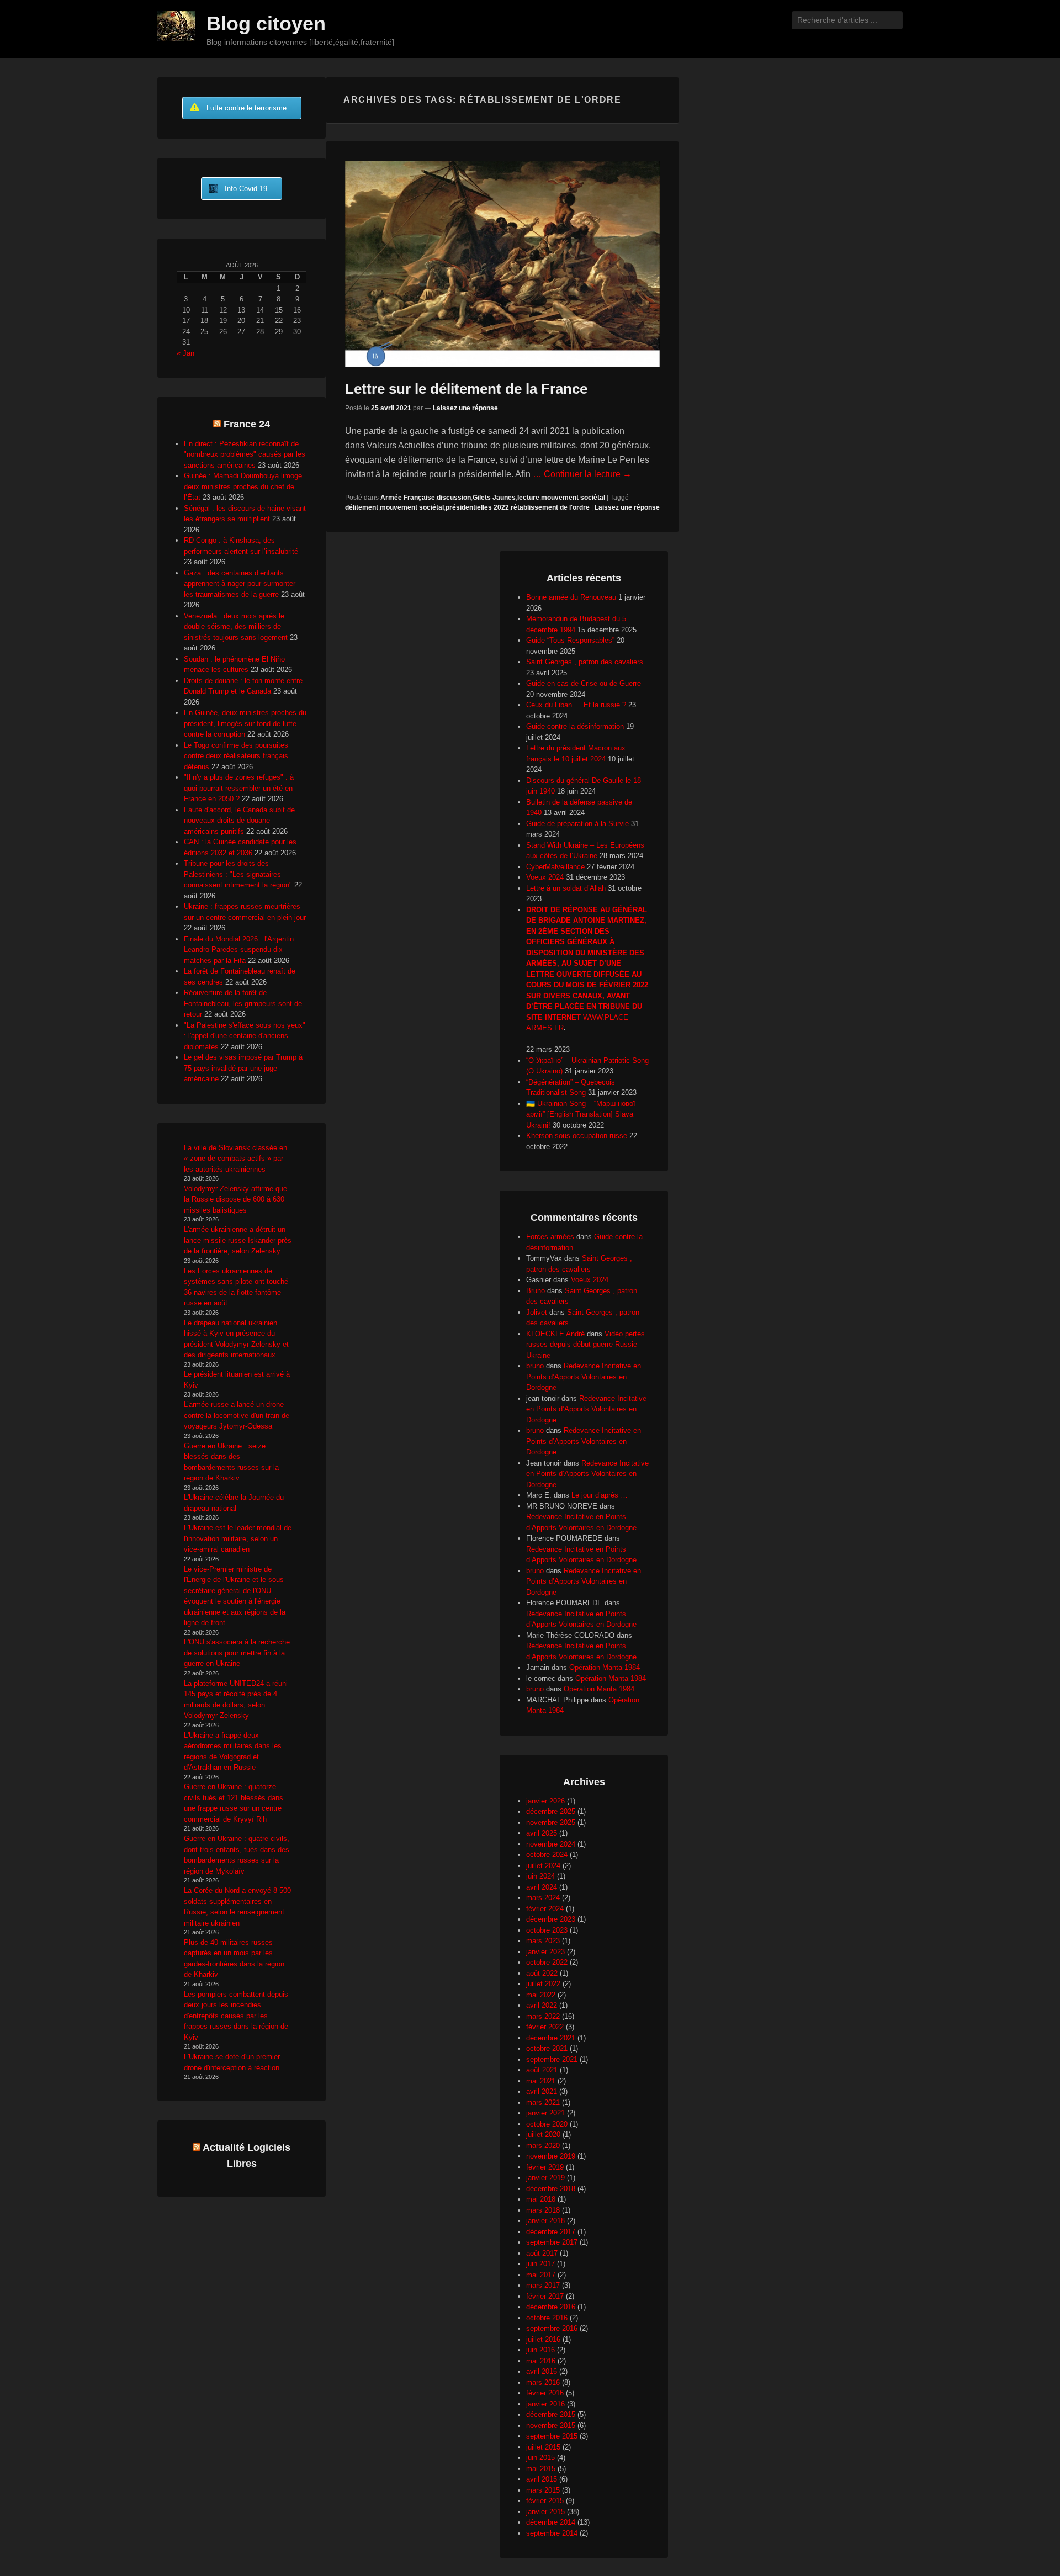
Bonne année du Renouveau (571, 597)
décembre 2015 (551, 2414)
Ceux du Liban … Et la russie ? (576, 705)
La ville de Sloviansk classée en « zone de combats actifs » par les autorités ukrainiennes (235, 1159)
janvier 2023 (545, 1952)
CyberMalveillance (555, 867)
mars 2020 (543, 2146)
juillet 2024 (543, 1866)
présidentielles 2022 (477, 507)
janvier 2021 (545, 2113)
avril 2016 (542, 2371)
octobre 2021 (547, 2048)
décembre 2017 (551, 2232)
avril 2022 (542, 2005)
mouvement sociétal (573, 498)
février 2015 (545, 2501)
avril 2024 (542, 1887)
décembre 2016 (551, 2307)
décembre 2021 (551, 2038)
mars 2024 (543, 1898)
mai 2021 (541, 2081)
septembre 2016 (552, 2328)
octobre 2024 (547, 1855)
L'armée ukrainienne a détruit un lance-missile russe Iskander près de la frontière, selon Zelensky (238, 1240)
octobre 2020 (547, 2124)
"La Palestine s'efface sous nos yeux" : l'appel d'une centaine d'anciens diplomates (245, 1036)
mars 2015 (543, 2490)
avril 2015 (542, 2479)
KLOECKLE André (555, 1334)
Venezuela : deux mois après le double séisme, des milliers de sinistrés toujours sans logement (236, 627)
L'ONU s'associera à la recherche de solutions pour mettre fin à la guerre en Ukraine (237, 1653)
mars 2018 (543, 2210)
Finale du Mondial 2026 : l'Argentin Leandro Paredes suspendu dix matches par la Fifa (239, 950)
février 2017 (545, 2296)
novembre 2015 (551, 2426)
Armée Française (408, 498)
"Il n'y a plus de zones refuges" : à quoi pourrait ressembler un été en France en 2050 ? (239, 788)
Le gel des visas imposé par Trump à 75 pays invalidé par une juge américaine (243, 1068)
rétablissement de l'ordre (550, 507)
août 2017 (542, 2253)
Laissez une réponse (465, 408)
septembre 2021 (552, 2059)
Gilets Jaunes (494, 498)
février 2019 (545, 2167)
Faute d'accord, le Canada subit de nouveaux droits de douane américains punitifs (239, 821)
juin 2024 (540, 1876)
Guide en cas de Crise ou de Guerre (584, 683)
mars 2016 (543, 2382)
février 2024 (545, 1909)
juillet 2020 (543, 2135)
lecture (528, 498)
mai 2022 (541, 1995)
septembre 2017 (552, 2242)
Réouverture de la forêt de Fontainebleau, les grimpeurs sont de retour (243, 1003)
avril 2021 (542, 2091)
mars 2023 (543, 1941)
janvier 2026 (545, 1801)
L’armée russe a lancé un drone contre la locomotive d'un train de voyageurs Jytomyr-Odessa (237, 1415)
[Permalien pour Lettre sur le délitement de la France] (502, 264)
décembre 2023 (551, 1919)
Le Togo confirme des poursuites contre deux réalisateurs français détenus (236, 756)
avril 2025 (542, 1833)
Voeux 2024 (545, 877)
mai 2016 (541, 2361)
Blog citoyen (266, 23)
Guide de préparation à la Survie (577, 824)
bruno (535, 1366)
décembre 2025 (551, 1811)
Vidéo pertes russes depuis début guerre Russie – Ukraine (585, 1345)
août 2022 (542, 1973)
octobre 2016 (547, 2318)
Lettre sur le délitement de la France (466, 389)
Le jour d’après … (600, 1495)
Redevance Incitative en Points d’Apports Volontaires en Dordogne (584, 1377)
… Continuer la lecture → (582, 474)
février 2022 (545, 2027)
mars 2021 (543, 2102)
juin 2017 (540, 2264)
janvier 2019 (545, 2178)
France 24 (247, 424)
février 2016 (545, 2393)
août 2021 (542, 2070)
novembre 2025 (551, 1823)
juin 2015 (540, 2458)
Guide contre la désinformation (575, 726)
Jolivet (537, 1312)
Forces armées (550, 1237)
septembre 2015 (552, 2436)
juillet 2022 (543, 1984)
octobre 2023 (547, 1930)
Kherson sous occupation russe (577, 1136)
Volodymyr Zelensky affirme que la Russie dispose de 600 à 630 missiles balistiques (235, 1199)
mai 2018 (541, 2199)
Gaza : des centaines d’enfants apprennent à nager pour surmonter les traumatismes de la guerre (240, 584)
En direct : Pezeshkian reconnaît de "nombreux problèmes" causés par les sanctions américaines (245, 454)
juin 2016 (540, 2350)
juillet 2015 (543, 2447)
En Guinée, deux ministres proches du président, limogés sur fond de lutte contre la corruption (245, 723)
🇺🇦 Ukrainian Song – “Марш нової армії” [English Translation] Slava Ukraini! (581, 1114)
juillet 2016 (543, 2339)
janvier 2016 (545, 2404)
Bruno (536, 1291)
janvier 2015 (545, 2512)
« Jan (185, 353)
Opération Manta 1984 (605, 1667)
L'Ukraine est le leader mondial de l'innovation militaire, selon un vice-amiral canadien (238, 1538)
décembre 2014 (551, 2522)
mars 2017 (543, 2285)
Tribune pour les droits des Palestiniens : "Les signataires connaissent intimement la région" (238, 874)
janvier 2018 (545, 2221)
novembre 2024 (551, 1844)
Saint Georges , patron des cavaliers (585, 662)
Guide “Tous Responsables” (570, 640)
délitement (362, 507)
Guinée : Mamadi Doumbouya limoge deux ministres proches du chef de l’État (243, 486)
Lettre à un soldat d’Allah (566, 888)
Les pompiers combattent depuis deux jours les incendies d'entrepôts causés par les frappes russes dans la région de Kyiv (236, 2016)
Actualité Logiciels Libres (247, 2156)
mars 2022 (543, 2016)
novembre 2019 (551, 2156)
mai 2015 (541, 2469)
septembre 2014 (552, 2533)
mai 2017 (541, 2275)
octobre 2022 (547, 1962)
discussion (454, 498)
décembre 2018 (551, 2189)
